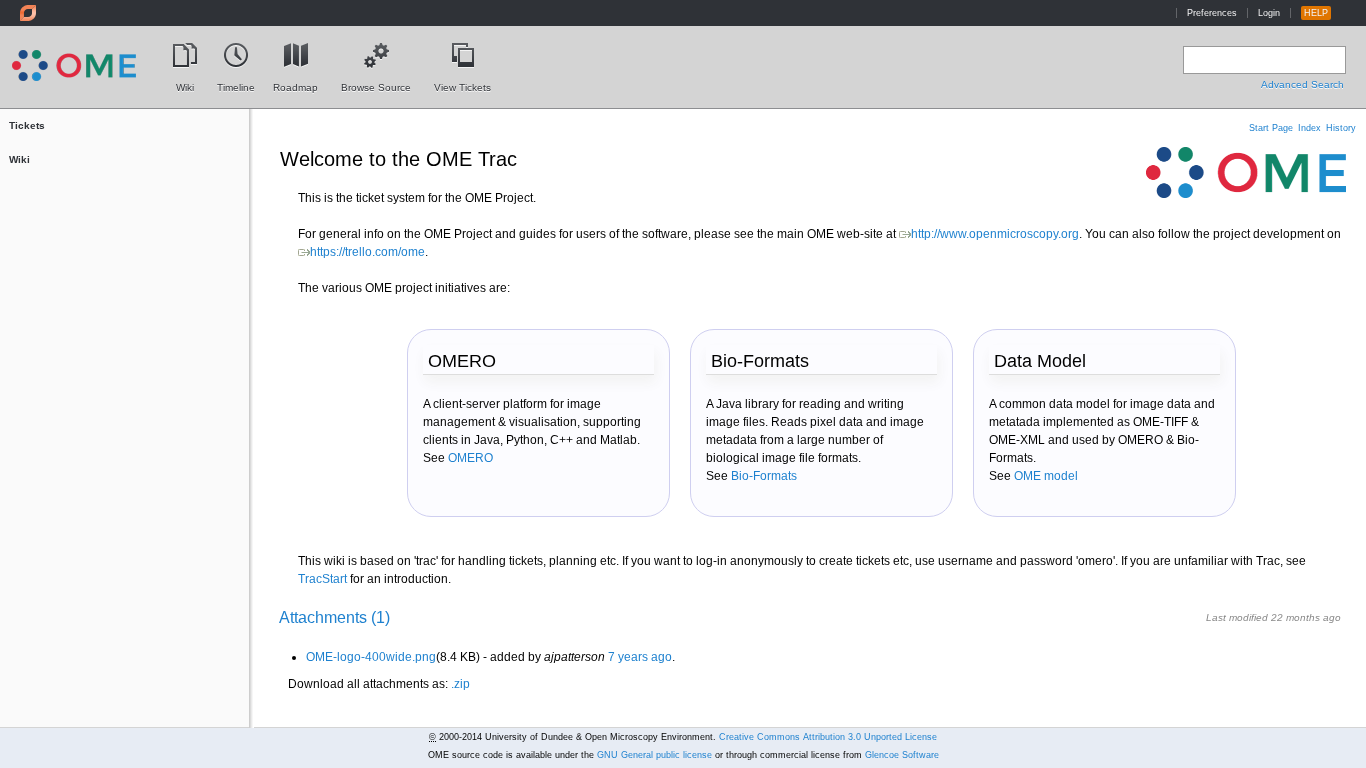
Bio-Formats (764, 476)
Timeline (236, 83)
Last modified (1237, 617)
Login (1269, 13)
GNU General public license (654, 755)
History (1341, 128)
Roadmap (295, 83)
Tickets (27, 125)
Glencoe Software (902, 755)
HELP (1316, 13)
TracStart (322, 579)
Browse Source (376, 83)
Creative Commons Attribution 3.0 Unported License (828, 737)
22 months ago (1306, 617)
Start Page (1271, 128)
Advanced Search (1302, 84)
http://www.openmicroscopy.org (995, 234)
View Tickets (462, 83)
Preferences (1212, 13)
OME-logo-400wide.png (371, 657)
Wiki (185, 83)
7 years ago (640, 657)
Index (1309, 128)
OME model (1046, 476)
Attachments (334, 617)
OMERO (470, 458)
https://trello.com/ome (367, 252)
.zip (460, 684)
